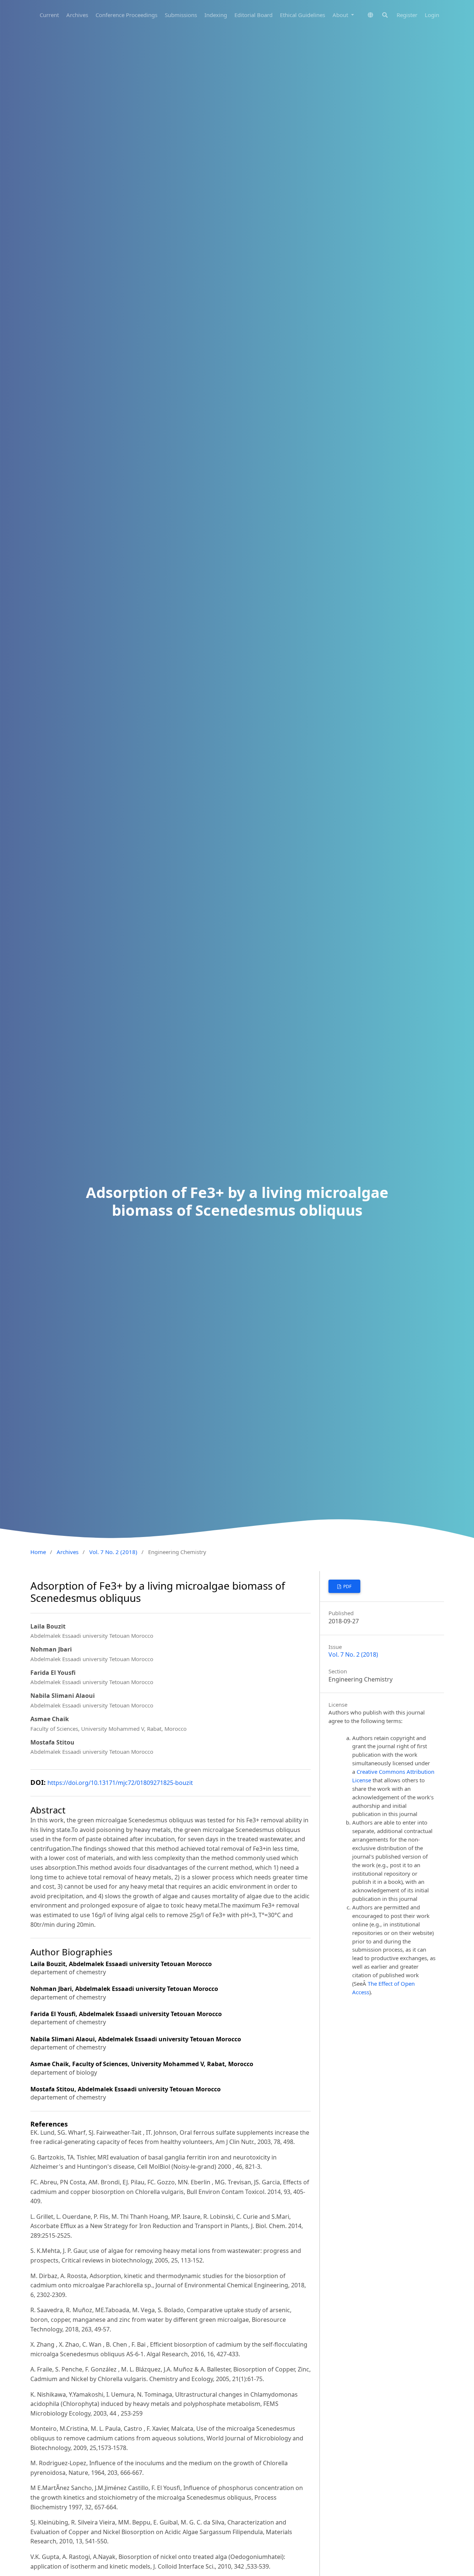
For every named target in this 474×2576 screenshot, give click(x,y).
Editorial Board (253, 15)
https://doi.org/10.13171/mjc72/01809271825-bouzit (120, 1783)
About (341, 15)
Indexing (216, 15)
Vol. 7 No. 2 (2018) (113, 1552)
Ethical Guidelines (303, 15)
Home (38, 1552)
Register (407, 15)
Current (49, 15)
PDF (347, 1586)
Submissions (181, 15)
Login (432, 15)
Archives (77, 15)
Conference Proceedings (126, 15)
